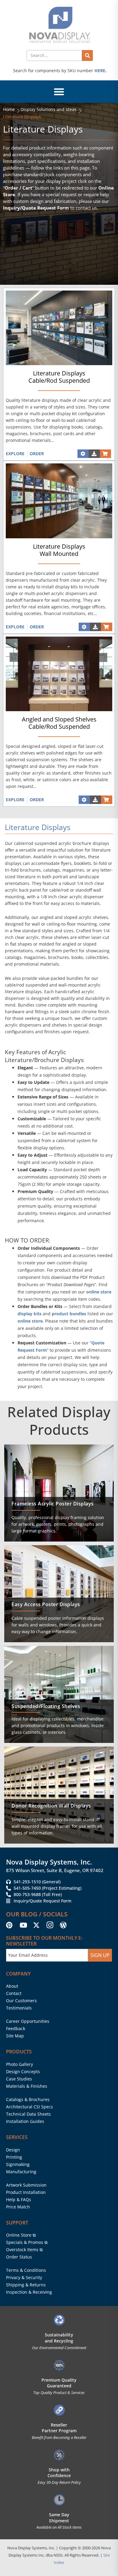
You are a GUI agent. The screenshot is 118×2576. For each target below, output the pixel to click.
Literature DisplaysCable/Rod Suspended (59, 377)
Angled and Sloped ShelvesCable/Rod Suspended (59, 723)
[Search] (87, 55)
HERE (100, 71)
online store (99, 1292)
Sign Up (100, 1955)
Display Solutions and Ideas (49, 109)
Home (9, 109)
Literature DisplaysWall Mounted (59, 550)
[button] (59, 92)
